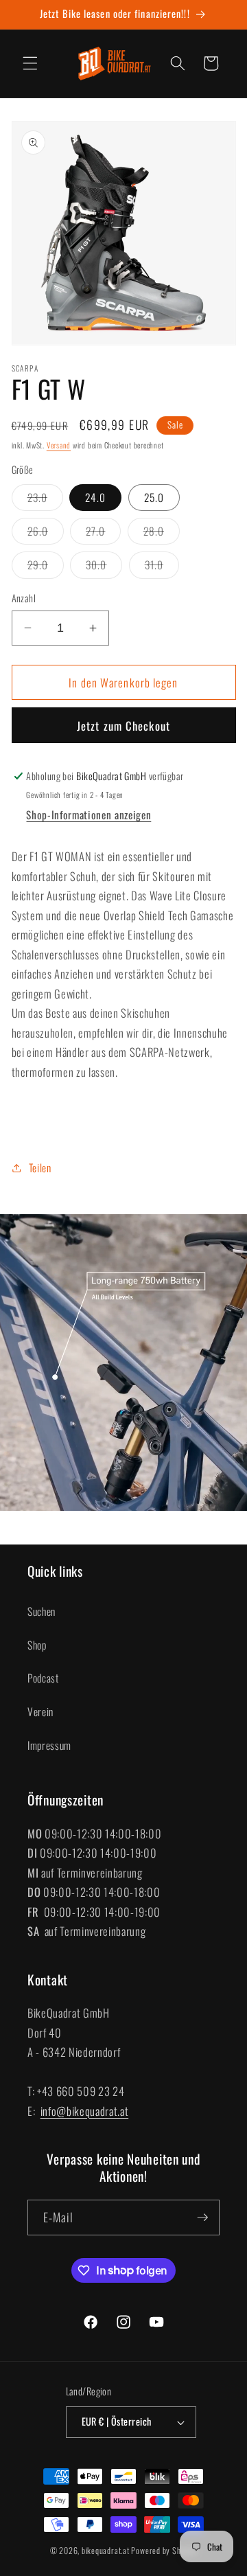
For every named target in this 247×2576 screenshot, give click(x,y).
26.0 (46, 534)
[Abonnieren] (202, 2218)
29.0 (46, 567)
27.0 (103, 534)
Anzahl (24, 598)
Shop (37, 1645)
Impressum (49, 1745)
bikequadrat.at (106, 2550)
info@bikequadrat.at (85, 2111)
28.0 (162, 534)
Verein (40, 1711)
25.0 (154, 497)
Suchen (42, 1611)
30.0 (104, 567)
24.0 (95, 497)
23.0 (45, 500)
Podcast (43, 1678)
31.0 (162, 567)
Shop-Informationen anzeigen (89, 814)
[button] (30, 63)
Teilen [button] (40, 1167)
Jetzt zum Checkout (123, 726)
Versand (59, 445)
